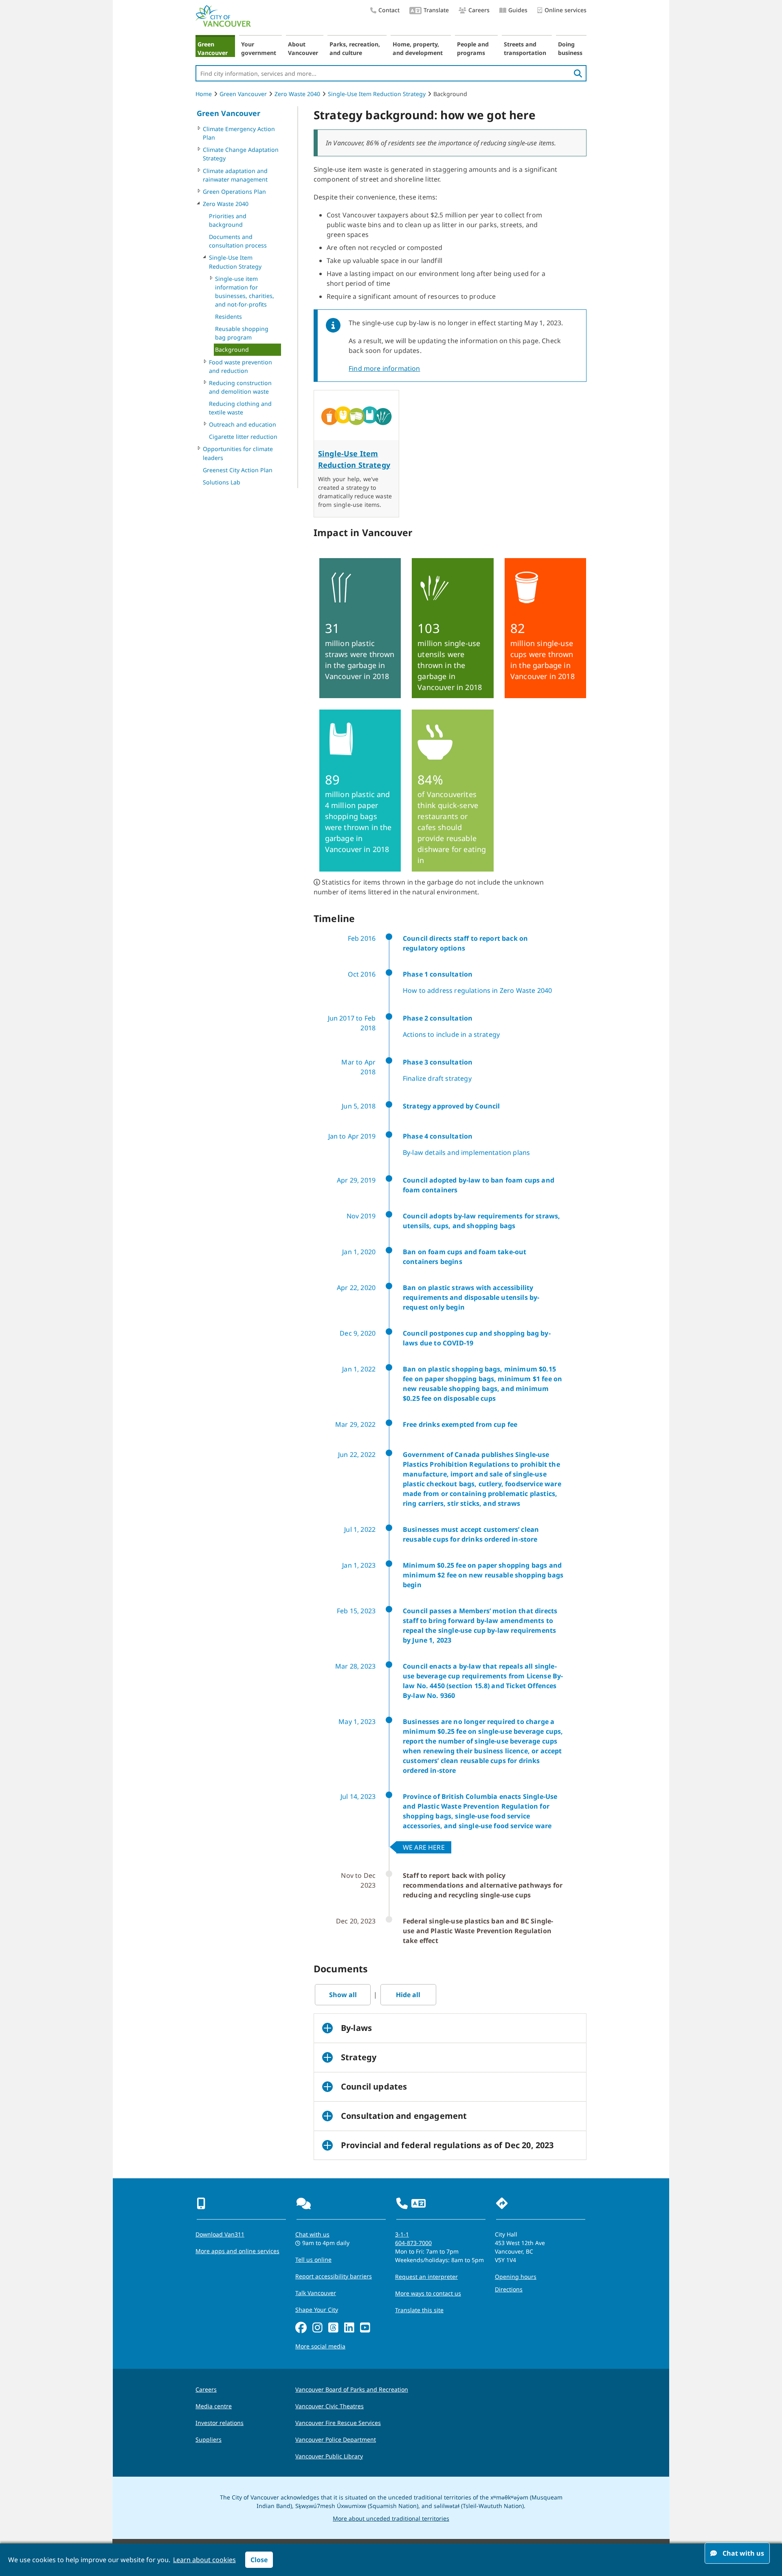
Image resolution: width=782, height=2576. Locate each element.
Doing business (570, 48)
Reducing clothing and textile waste (240, 408)
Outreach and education (243, 424)
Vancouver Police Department (336, 2439)
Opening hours (516, 2277)
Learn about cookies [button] (204, 2560)
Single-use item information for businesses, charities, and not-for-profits (245, 291)
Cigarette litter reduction (243, 437)
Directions (509, 2289)
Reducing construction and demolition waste (240, 387)
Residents (228, 317)
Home (204, 94)
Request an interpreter (426, 2277)
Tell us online (313, 2259)
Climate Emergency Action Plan (239, 133)
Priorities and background (228, 220)
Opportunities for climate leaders (238, 453)
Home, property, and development (418, 48)
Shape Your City (317, 2310)
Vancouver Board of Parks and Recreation (352, 2389)
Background (232, 349)
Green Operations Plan (234, 192)
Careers (479, 10)
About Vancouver (303, 48)
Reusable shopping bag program (242, 333)
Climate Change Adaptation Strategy (241, 154)
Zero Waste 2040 (297, 94)
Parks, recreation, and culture (355, 48)
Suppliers (209, 2439)
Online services (566, 10)
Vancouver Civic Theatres (329, 2406)
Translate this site (419, 2310)
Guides (518, 10)
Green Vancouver (213, 48)
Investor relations (220, 2423)
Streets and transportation (525, 48)
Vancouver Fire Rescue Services (338, 2423)
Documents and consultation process (238, 241)
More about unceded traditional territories (391, 2518)
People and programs (473, 48)
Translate (436, 10)
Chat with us (312, 2234)
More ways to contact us (428, 2293)
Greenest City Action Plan (238, 470)
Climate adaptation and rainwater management (235, 175)
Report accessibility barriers (334, 2276)
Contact (389, 10)
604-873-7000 (413, 2243)
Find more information (384, 368)
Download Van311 (220, 2234)
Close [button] (259, 2560)
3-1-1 (402, 2234)
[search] (578, 73)
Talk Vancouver (316, 2293)
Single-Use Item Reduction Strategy (377, 94)
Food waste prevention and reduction (241, 366)
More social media (320, 2346)
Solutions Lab (222, 482)
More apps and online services (237, 2251)
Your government (259, 48)
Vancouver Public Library (329, 2456)
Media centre (214, 2406)
